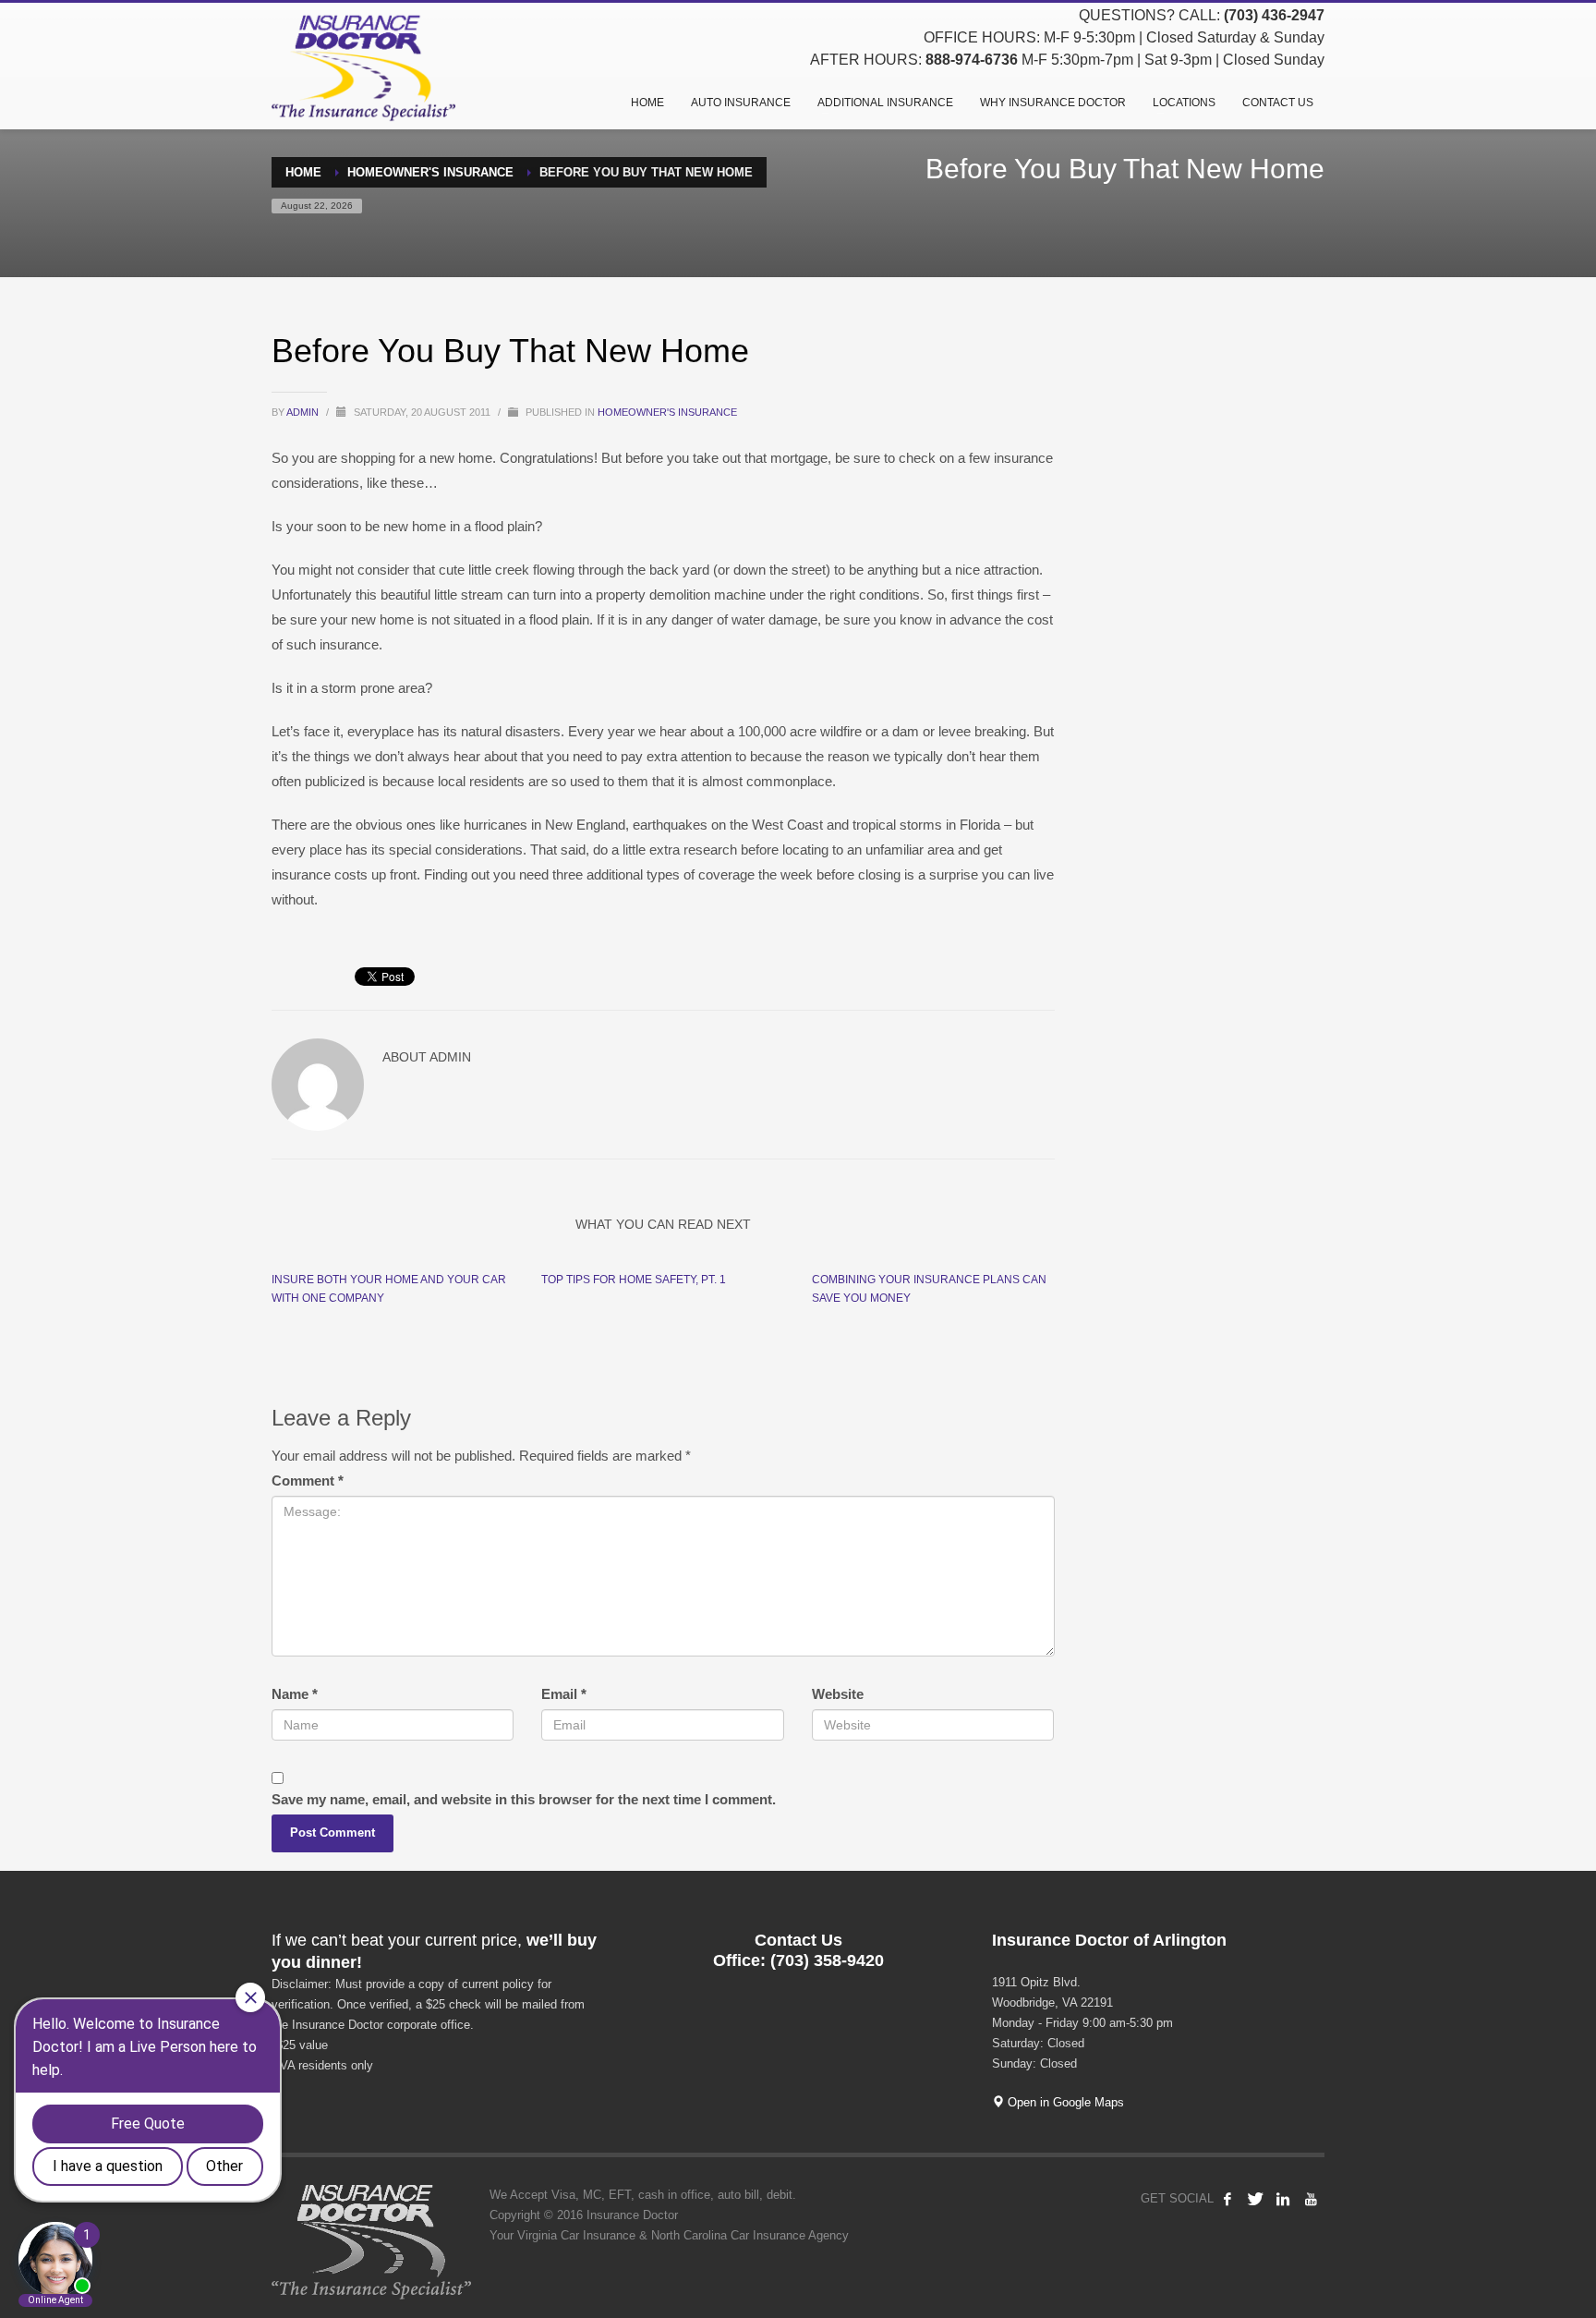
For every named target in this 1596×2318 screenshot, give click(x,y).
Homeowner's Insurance (667, 412)
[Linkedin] (1283, 2199)
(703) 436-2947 (1274, 15)
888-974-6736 (972, 60)
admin (304, 412)
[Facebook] (1227, 2199)
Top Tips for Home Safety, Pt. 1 (634, 1280)
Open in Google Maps (1064, 2102)
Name (295, 1694)
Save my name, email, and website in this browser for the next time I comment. (524, 1799)
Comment (308, 1481)
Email (564, 1694)
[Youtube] (1311, 2199)
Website (838, 1694)
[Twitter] (1255, 2199)
